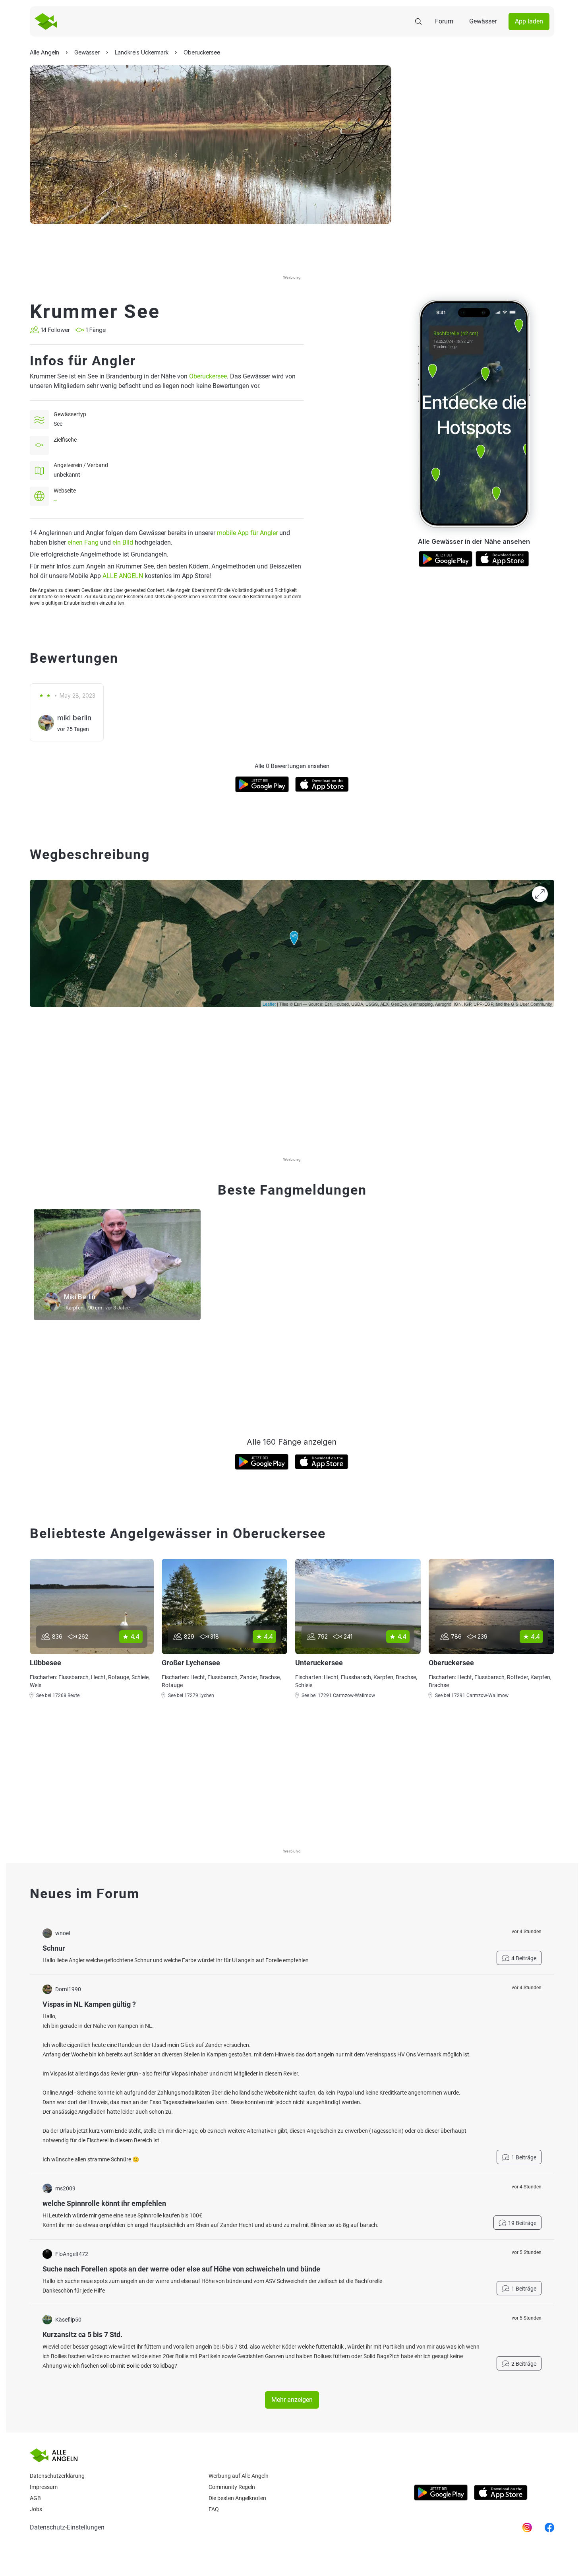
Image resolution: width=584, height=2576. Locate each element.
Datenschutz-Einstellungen (67, 2527)
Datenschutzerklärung (57, 2476)
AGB (35, 2498)
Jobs (36, 2509)
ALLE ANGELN (123, 576)
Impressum (44, 2487)
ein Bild (123, 542)
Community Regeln (232, 2487)
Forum (444, 21)
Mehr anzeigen (292, 2400)
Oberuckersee (208, 376)
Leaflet (269, 1004)
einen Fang (83, 542)
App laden (529, 21)
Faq (214, 2509)
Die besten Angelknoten (237, 2498)
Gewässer (483, 21)
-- (55, 500)
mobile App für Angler (247, 533)
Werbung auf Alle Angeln (239, 2476)
